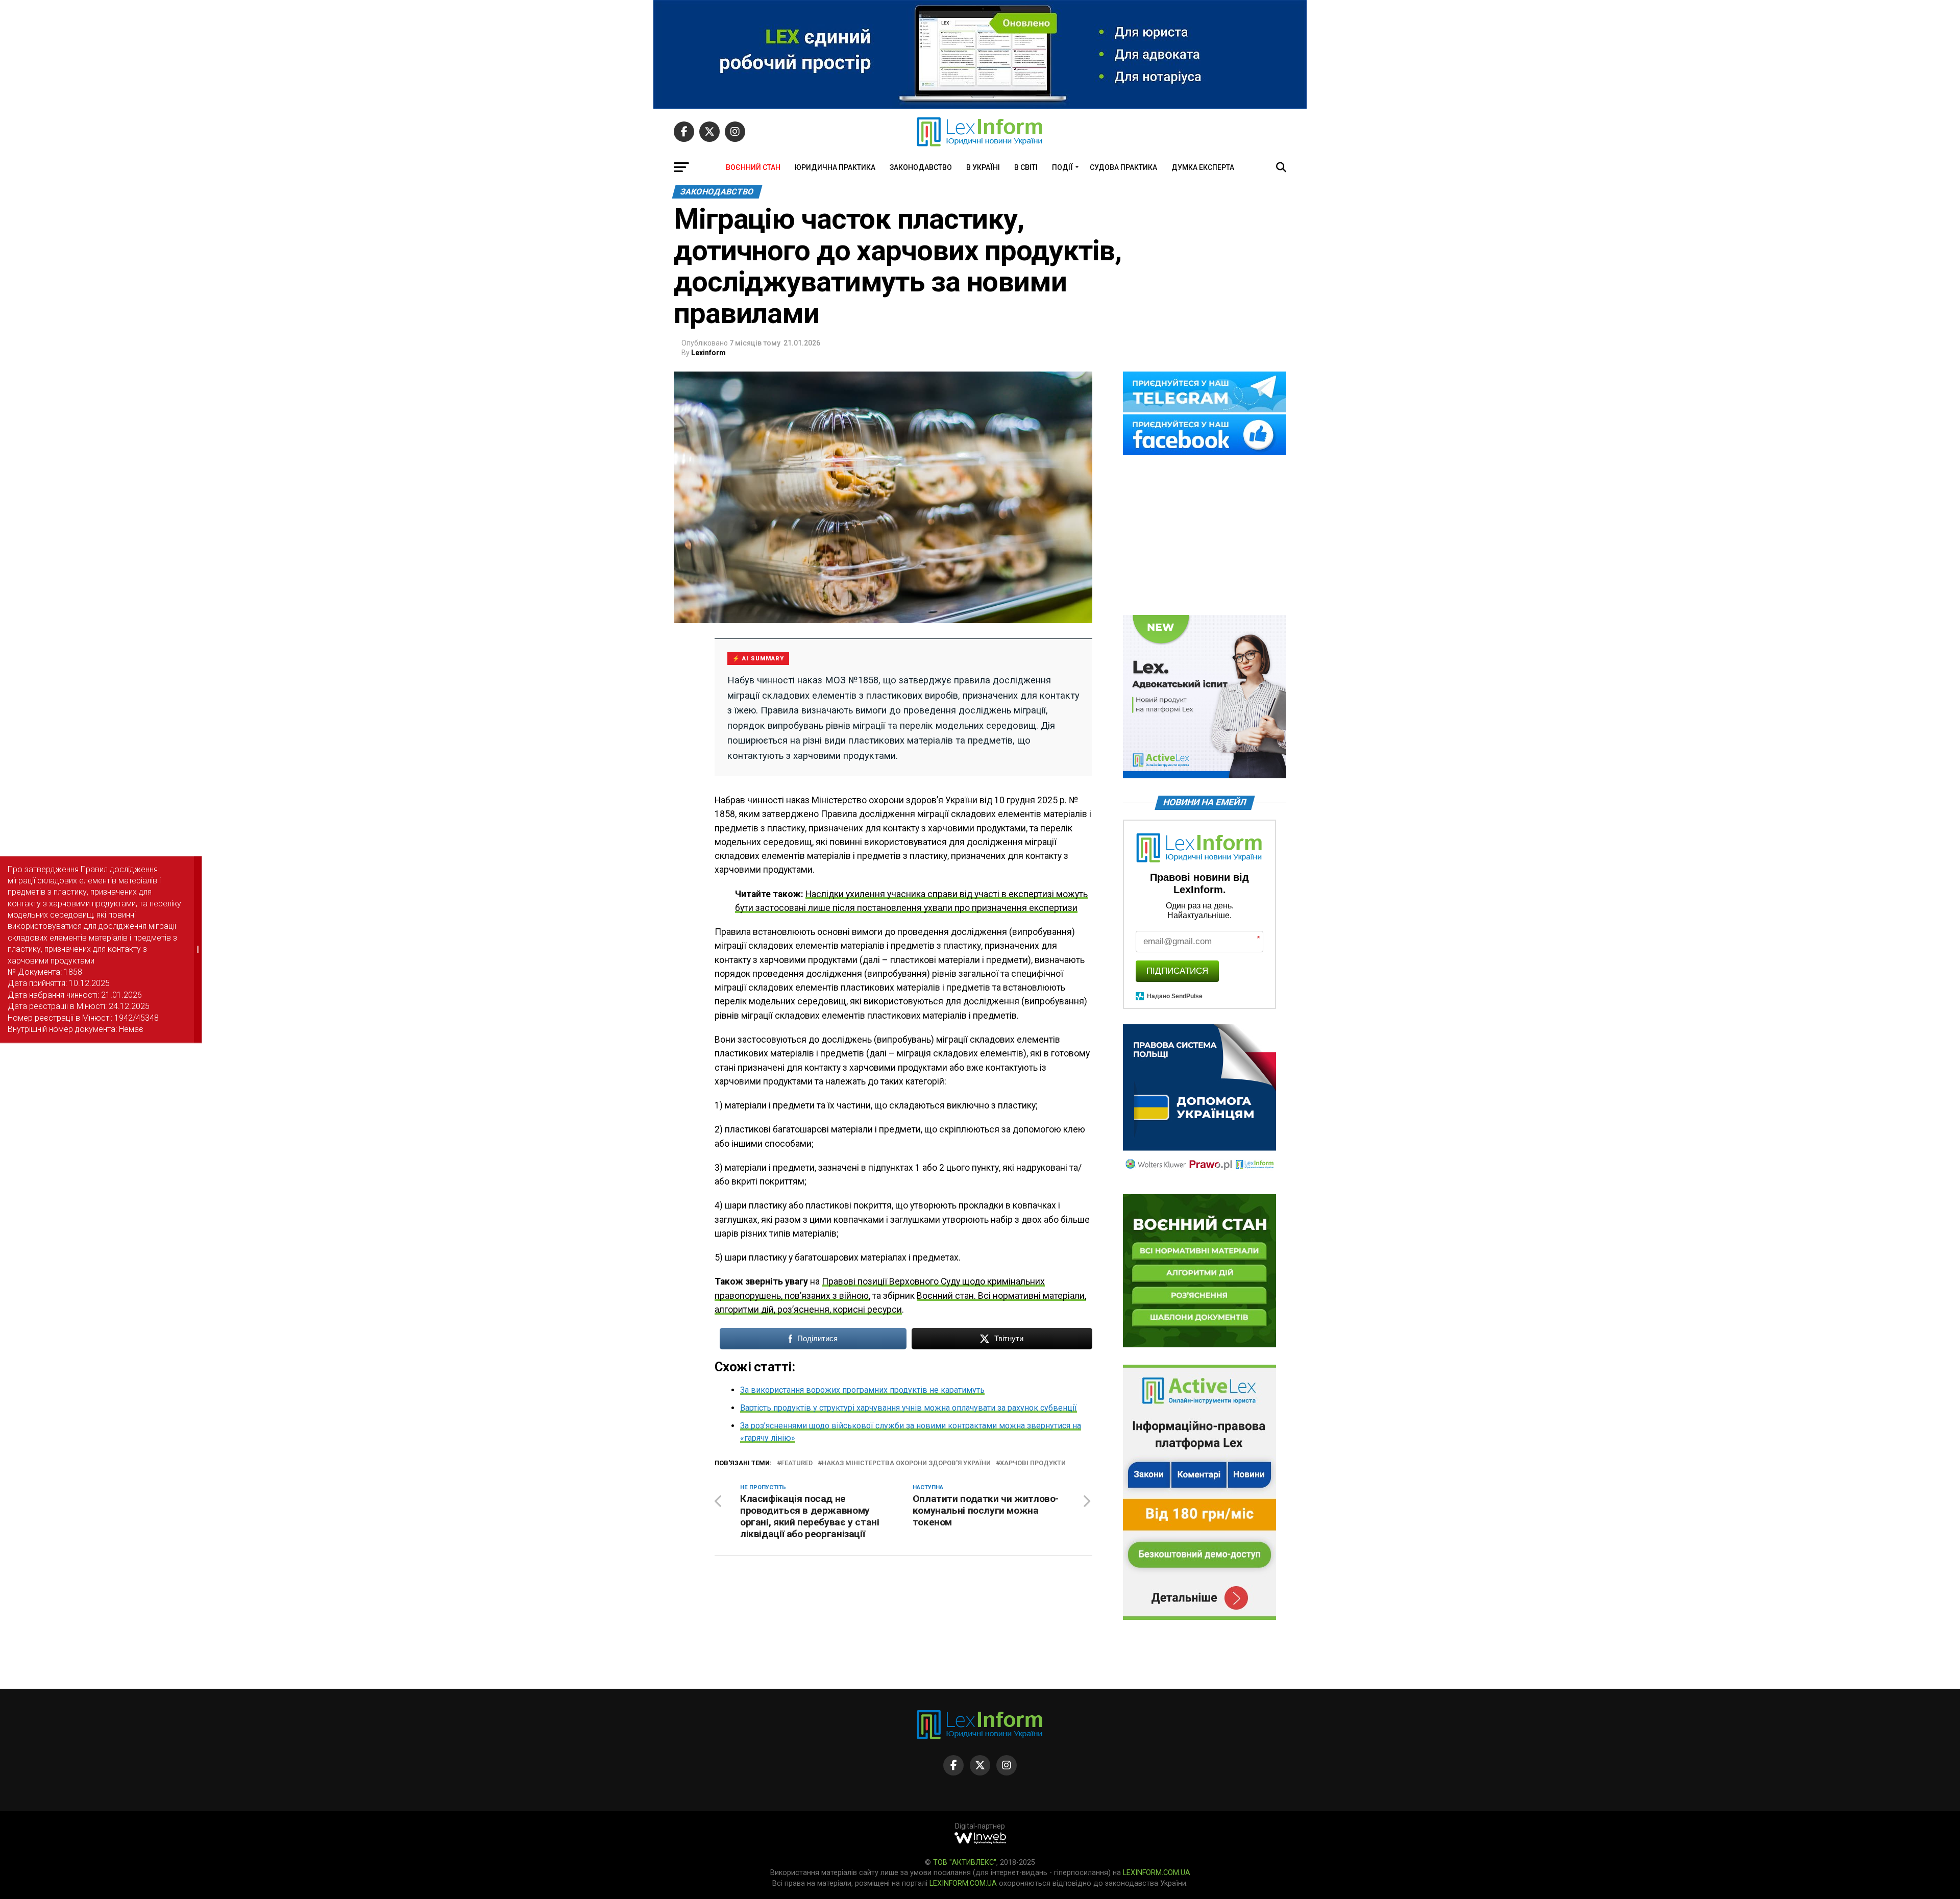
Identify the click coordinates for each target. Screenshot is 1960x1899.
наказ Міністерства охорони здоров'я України (906, 1463)
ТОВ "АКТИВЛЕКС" (965, 1863)
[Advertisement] (1205, 536)
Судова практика (1123, 167)
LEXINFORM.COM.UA (1157, 1873)
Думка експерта (1203, 167)
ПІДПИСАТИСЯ (1177, 971)
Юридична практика (835, 167)
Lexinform (708, 353)
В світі (1026, 167)
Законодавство (921, 167)
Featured (797, 1463)
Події (1062, 167)
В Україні (983, 167)
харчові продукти (1033, 1463)
